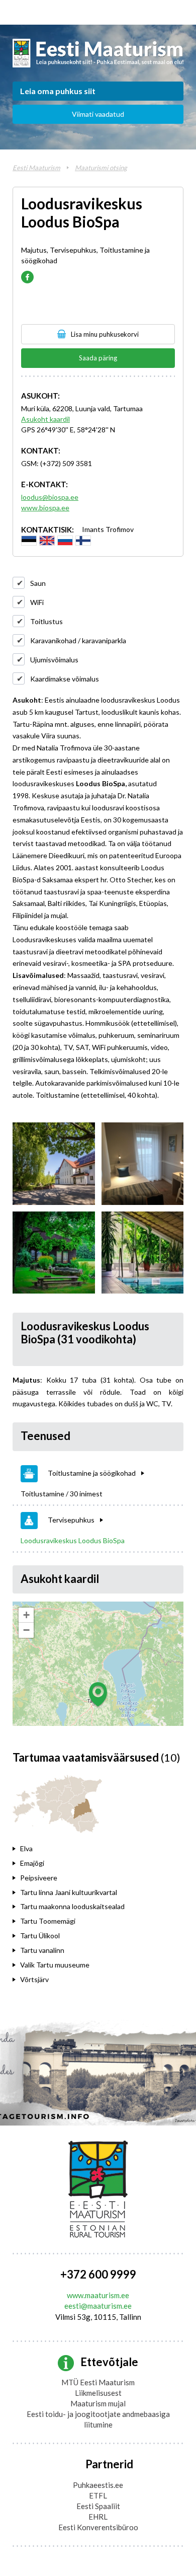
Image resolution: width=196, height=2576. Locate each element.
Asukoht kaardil (45, 419)
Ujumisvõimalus (54, 660)
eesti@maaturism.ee (98, 2306)
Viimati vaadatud (98, 114)
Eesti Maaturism (36, 168)
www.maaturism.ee (98, 2295)
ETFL (98, 2495)
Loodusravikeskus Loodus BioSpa (73, 1540)
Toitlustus (46, 621)
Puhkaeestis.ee (98, 2485)
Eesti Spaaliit (98, 2506)
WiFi (37, 602)
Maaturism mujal (98, 2403)
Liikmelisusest (98, 2393)
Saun (38, 583)
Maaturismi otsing (101, 168)
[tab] (79, 1849)
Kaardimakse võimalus (65, 679)
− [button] (26, 1630)
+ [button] (26, 1615)
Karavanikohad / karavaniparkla (78, 640)
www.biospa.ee (45, 508)
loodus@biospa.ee (50, 497)
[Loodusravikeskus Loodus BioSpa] (54, 1164)
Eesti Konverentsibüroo (98, 2527)
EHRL (98, 2517)
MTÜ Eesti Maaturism (98, 2382)
